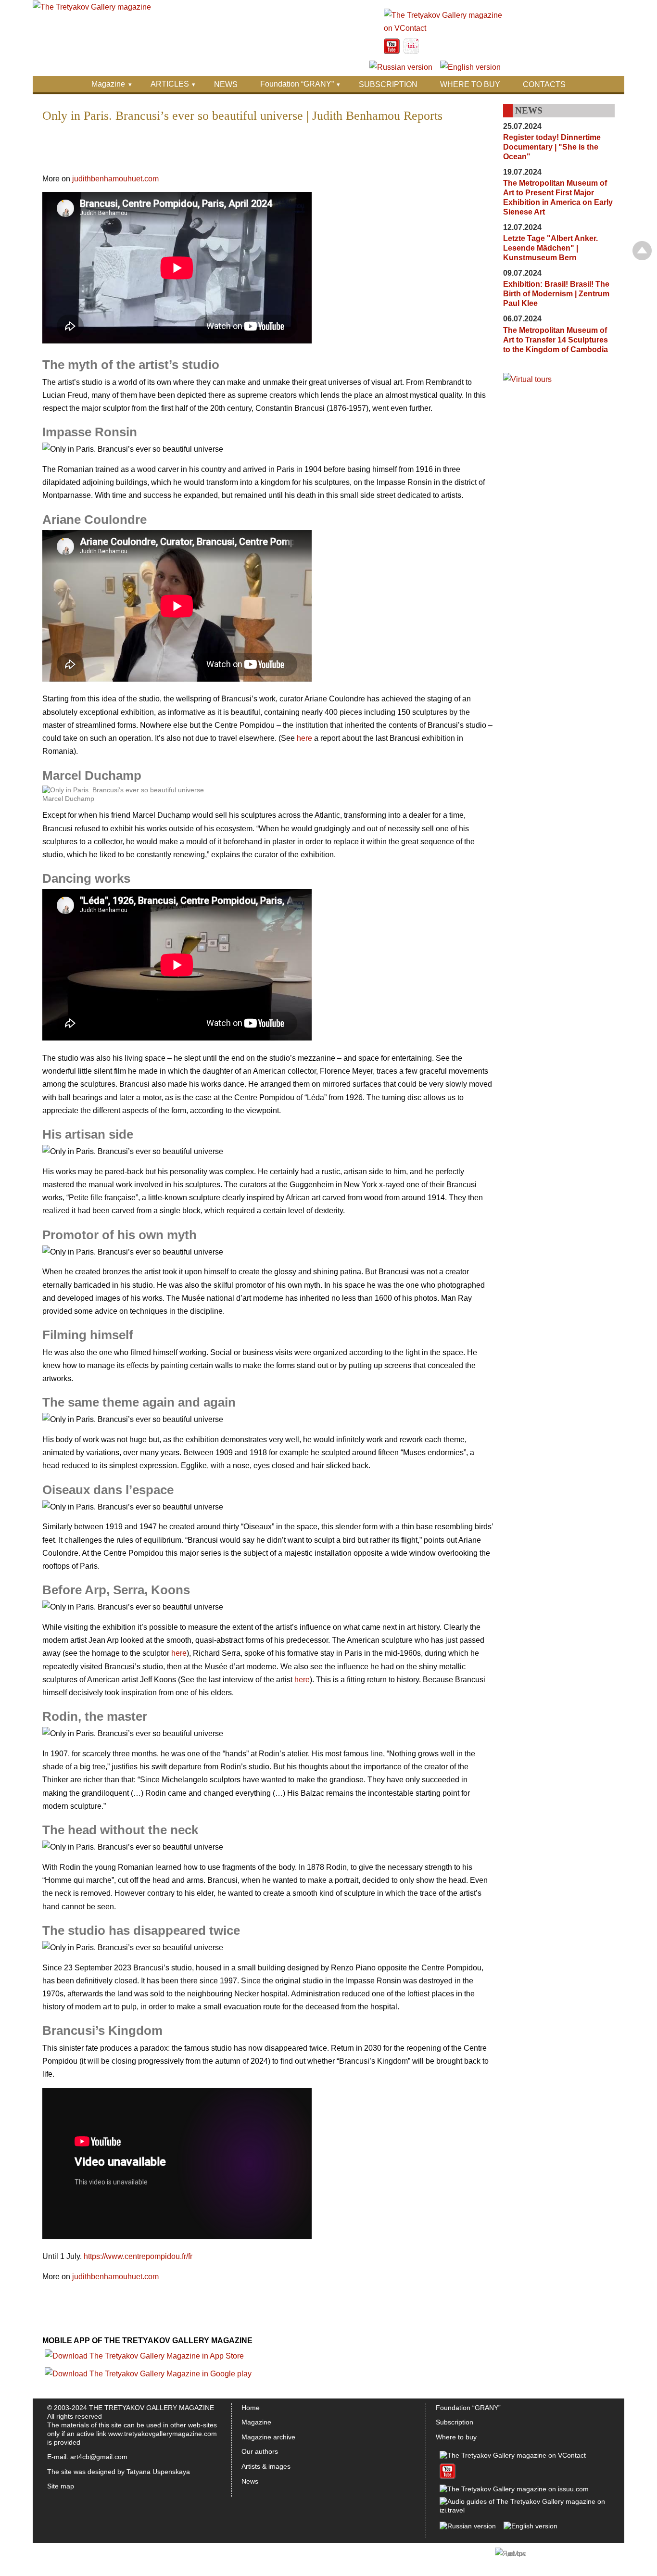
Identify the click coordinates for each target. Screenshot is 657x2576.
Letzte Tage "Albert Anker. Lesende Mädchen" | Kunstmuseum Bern (550, 248)
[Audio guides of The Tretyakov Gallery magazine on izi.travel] (411, 51)
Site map (61, 2486)
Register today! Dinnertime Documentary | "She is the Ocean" (552, 147)
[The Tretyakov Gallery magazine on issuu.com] (514, 2489)
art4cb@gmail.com (99, 2457)
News (250, 2481)
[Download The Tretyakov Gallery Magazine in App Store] (144, 2356)
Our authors (260, 2451)
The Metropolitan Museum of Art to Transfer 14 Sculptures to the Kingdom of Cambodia (556, 340)
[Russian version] (401, 67)
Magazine (108, 84)
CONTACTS (544, 84)
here (304, 738)
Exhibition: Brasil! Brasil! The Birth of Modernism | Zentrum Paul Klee (556, 294)
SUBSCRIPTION (388, 84)
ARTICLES (170, 84)
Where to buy (456, 2437)
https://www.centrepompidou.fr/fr (138, 2256)
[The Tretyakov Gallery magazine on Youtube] (392, 51)
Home (251, 2408)
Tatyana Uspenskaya (158, 2472)
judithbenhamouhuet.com (114, 179)
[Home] (92, 7)
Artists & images (266, 2466)
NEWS (226, 84)
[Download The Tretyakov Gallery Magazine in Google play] (148, 2374)
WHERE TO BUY (470, 84)
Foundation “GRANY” (297, 84)
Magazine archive (268, 2437)
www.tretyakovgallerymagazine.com (163, 2434)
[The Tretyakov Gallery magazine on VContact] (444, 28)
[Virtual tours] (527, 379)
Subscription (455, 2422)
